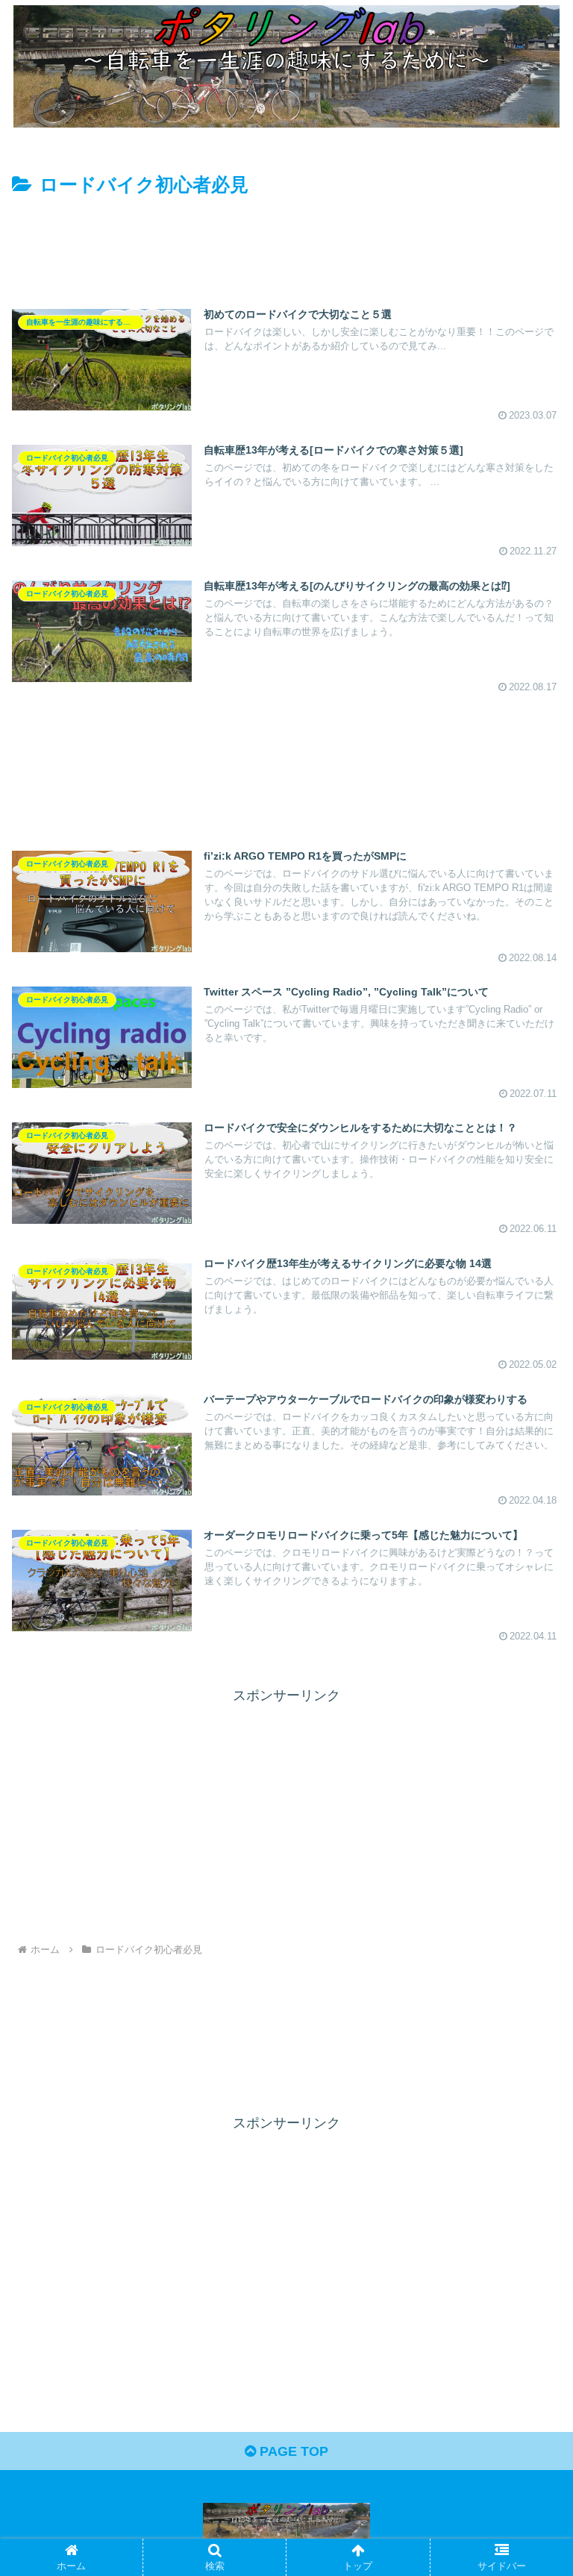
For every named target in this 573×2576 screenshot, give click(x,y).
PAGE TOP (292, 2451)
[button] (529, 2134)
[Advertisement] (286, 242)
